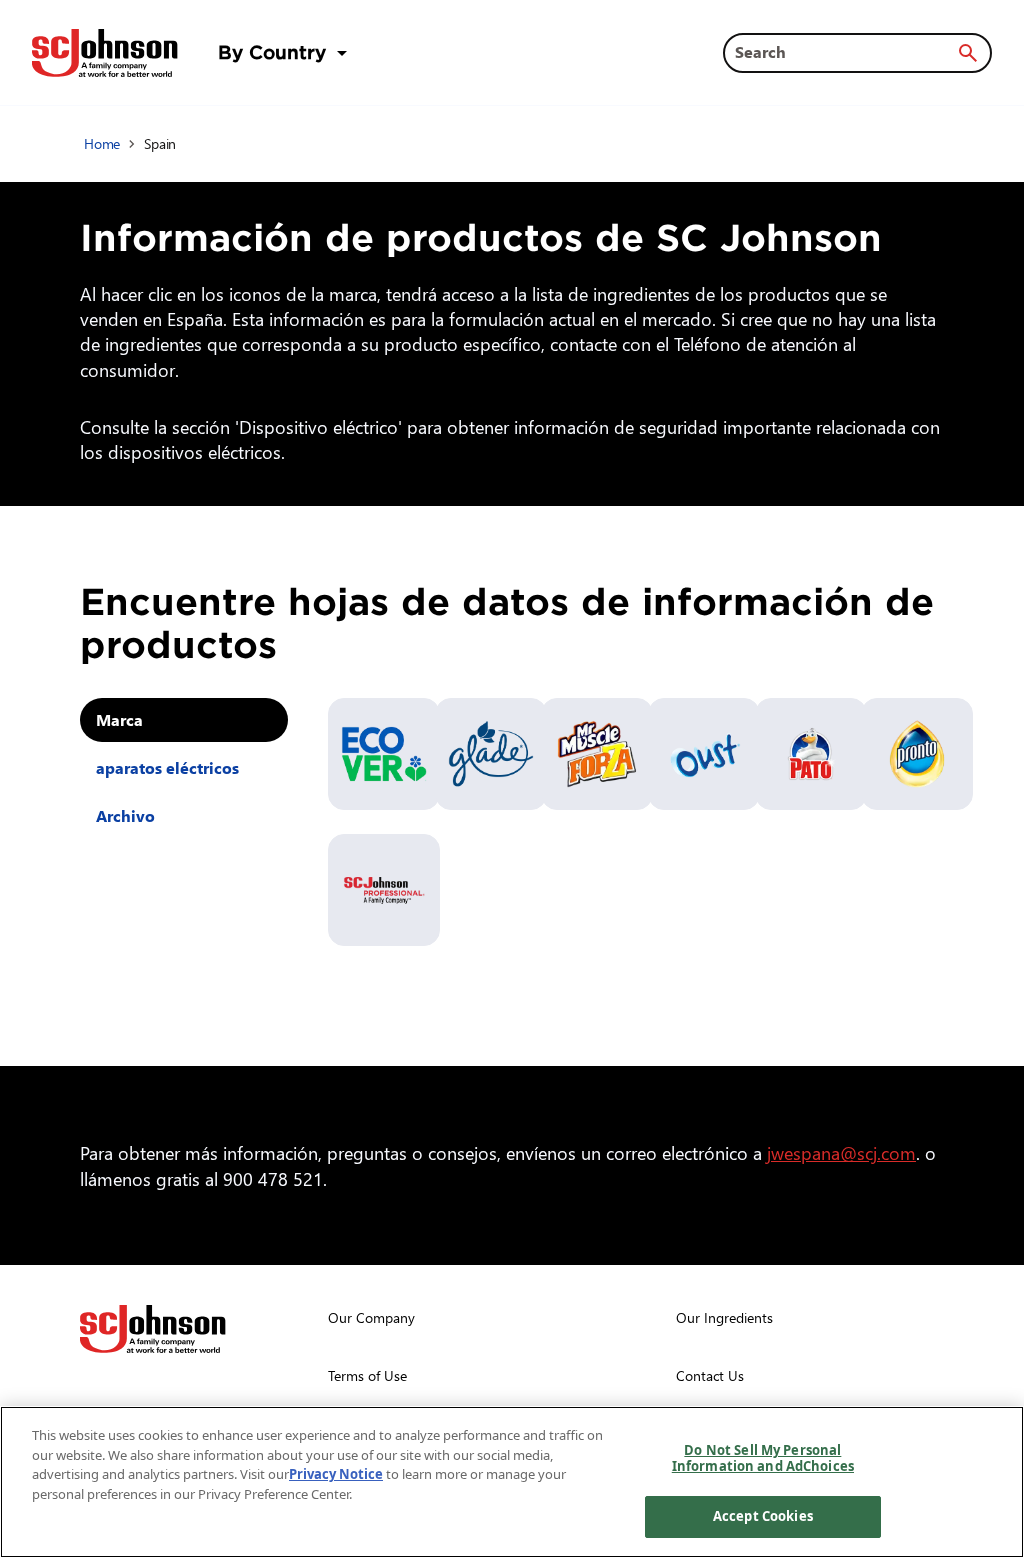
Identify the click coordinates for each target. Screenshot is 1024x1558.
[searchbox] (845, 52)
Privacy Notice (336, 1474)
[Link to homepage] (105, 53)
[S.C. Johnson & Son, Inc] (153, 1329)
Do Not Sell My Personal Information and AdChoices (763, 1458)
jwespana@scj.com (841, 1152)
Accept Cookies (763, 1516)
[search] (968, 53)
